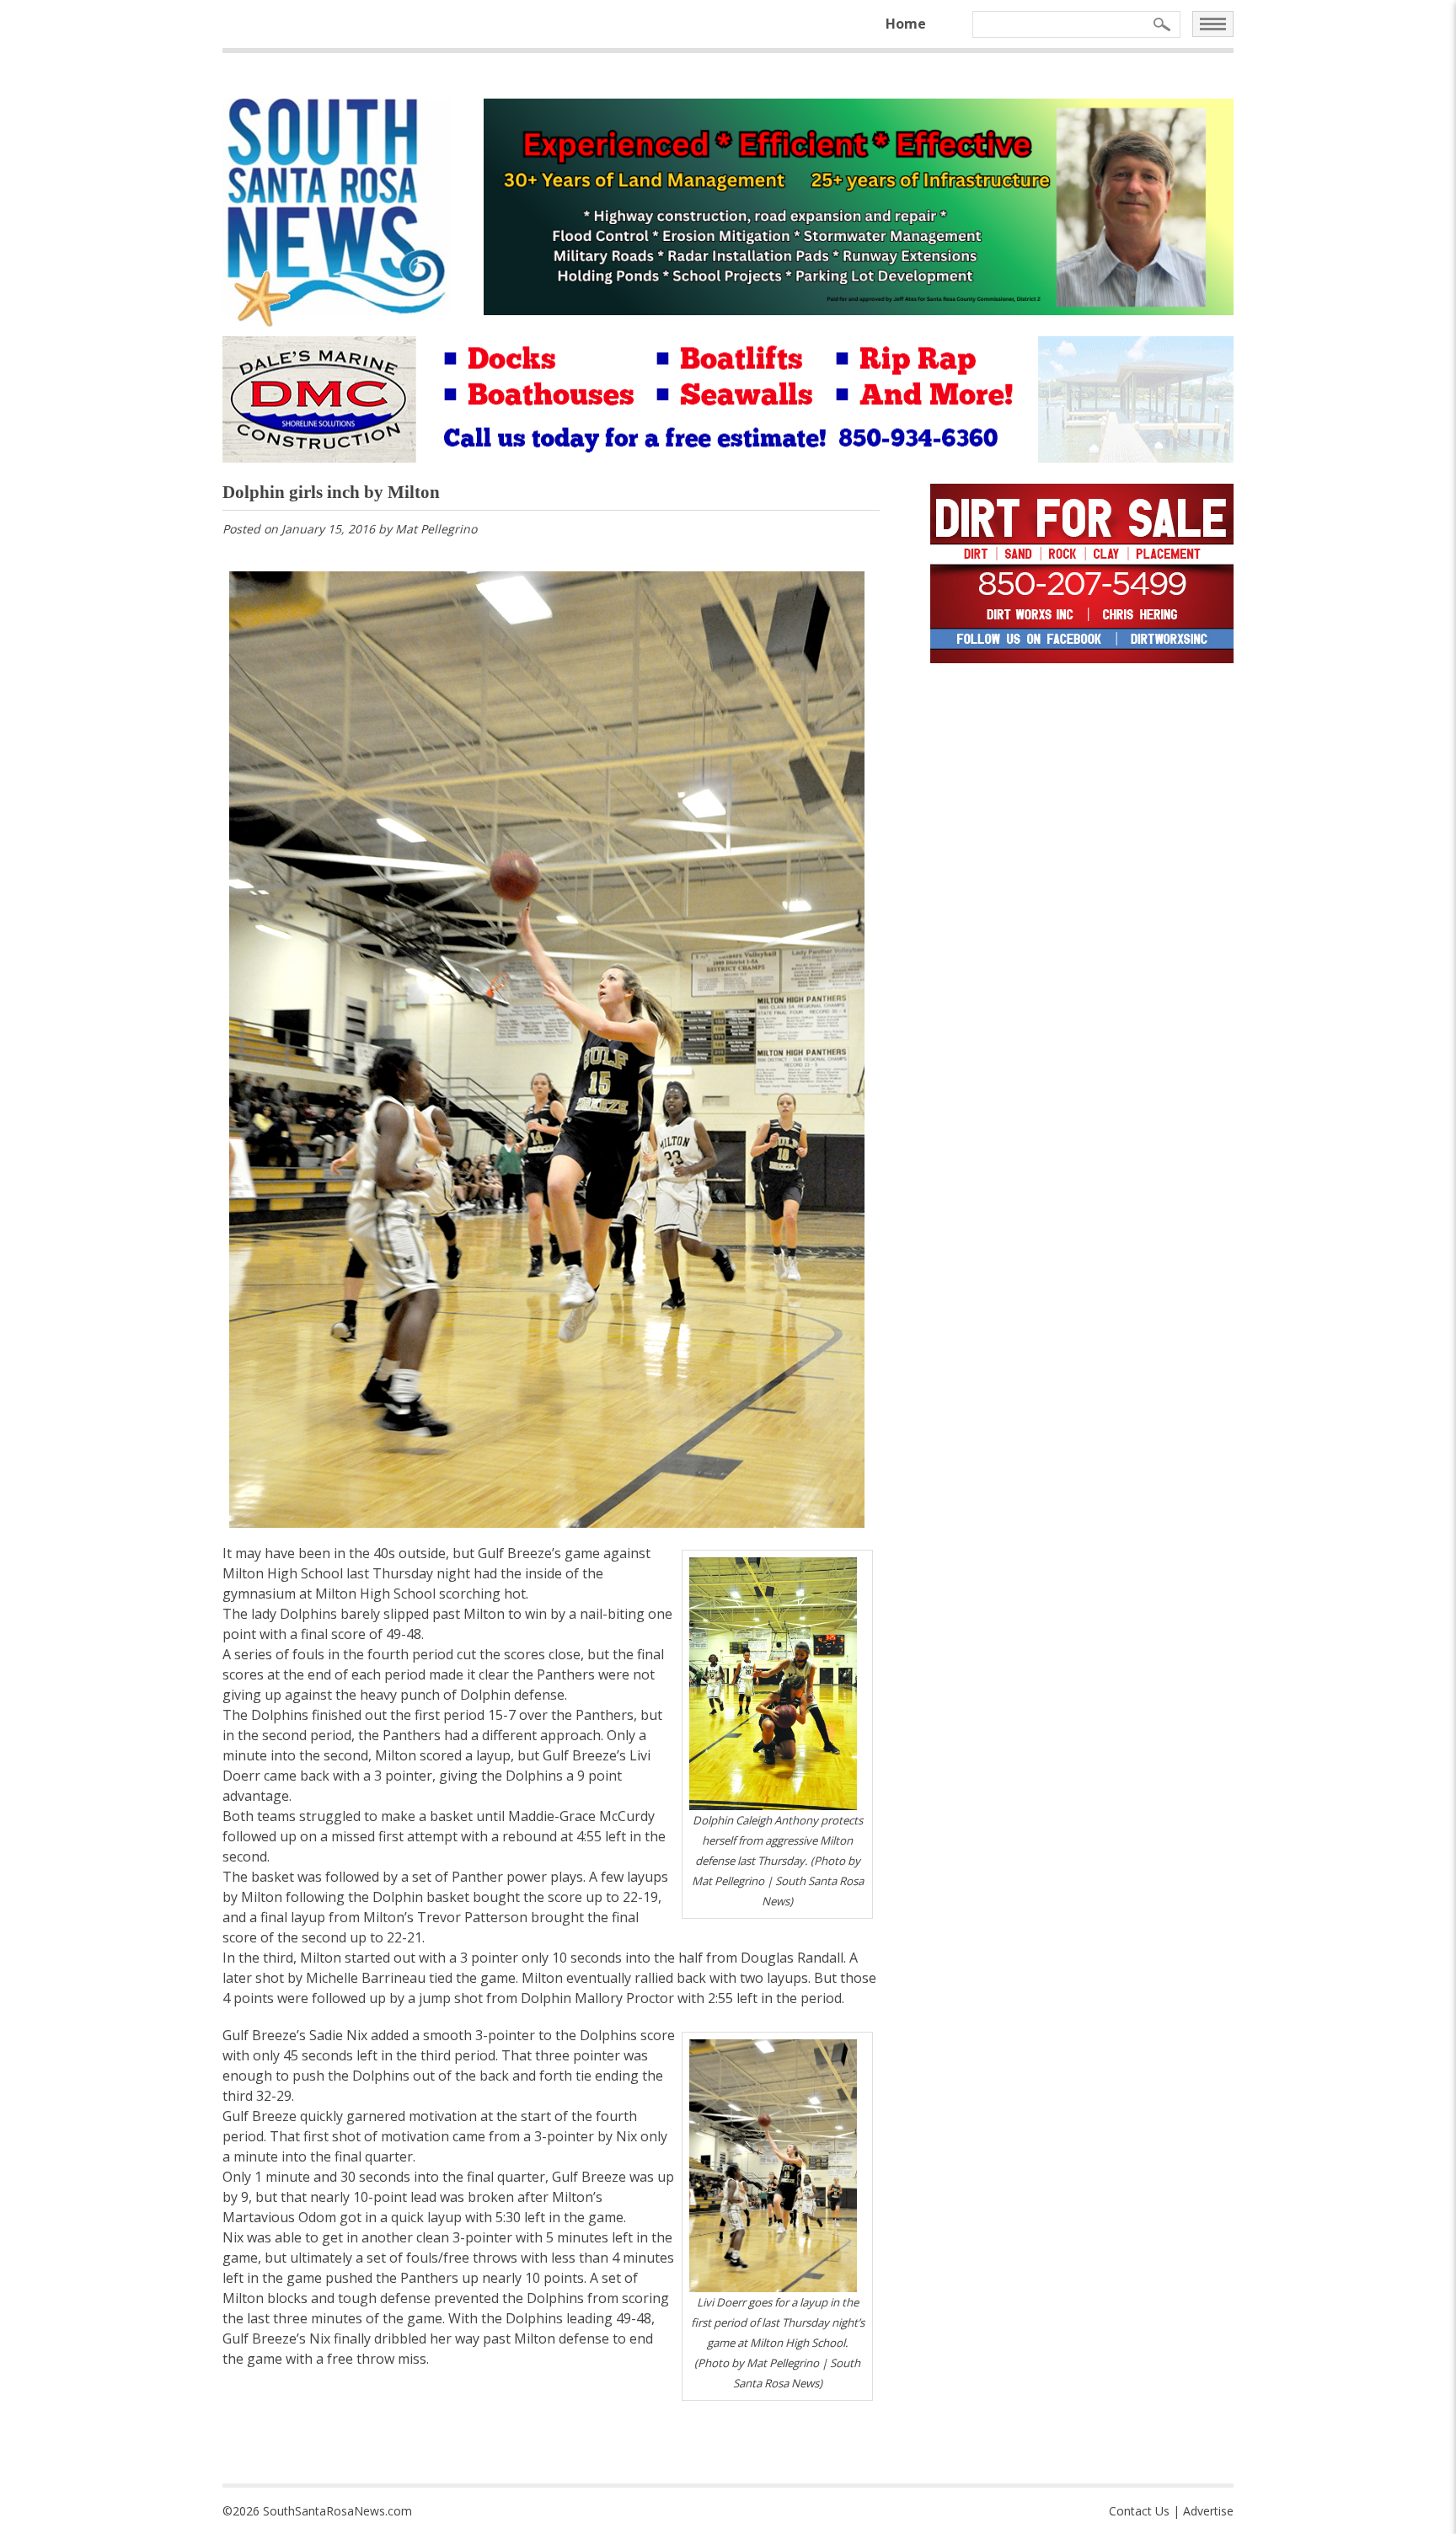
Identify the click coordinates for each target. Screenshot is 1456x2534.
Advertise (1208, 2511)
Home (906, 24)
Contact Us (1139, 2511)
